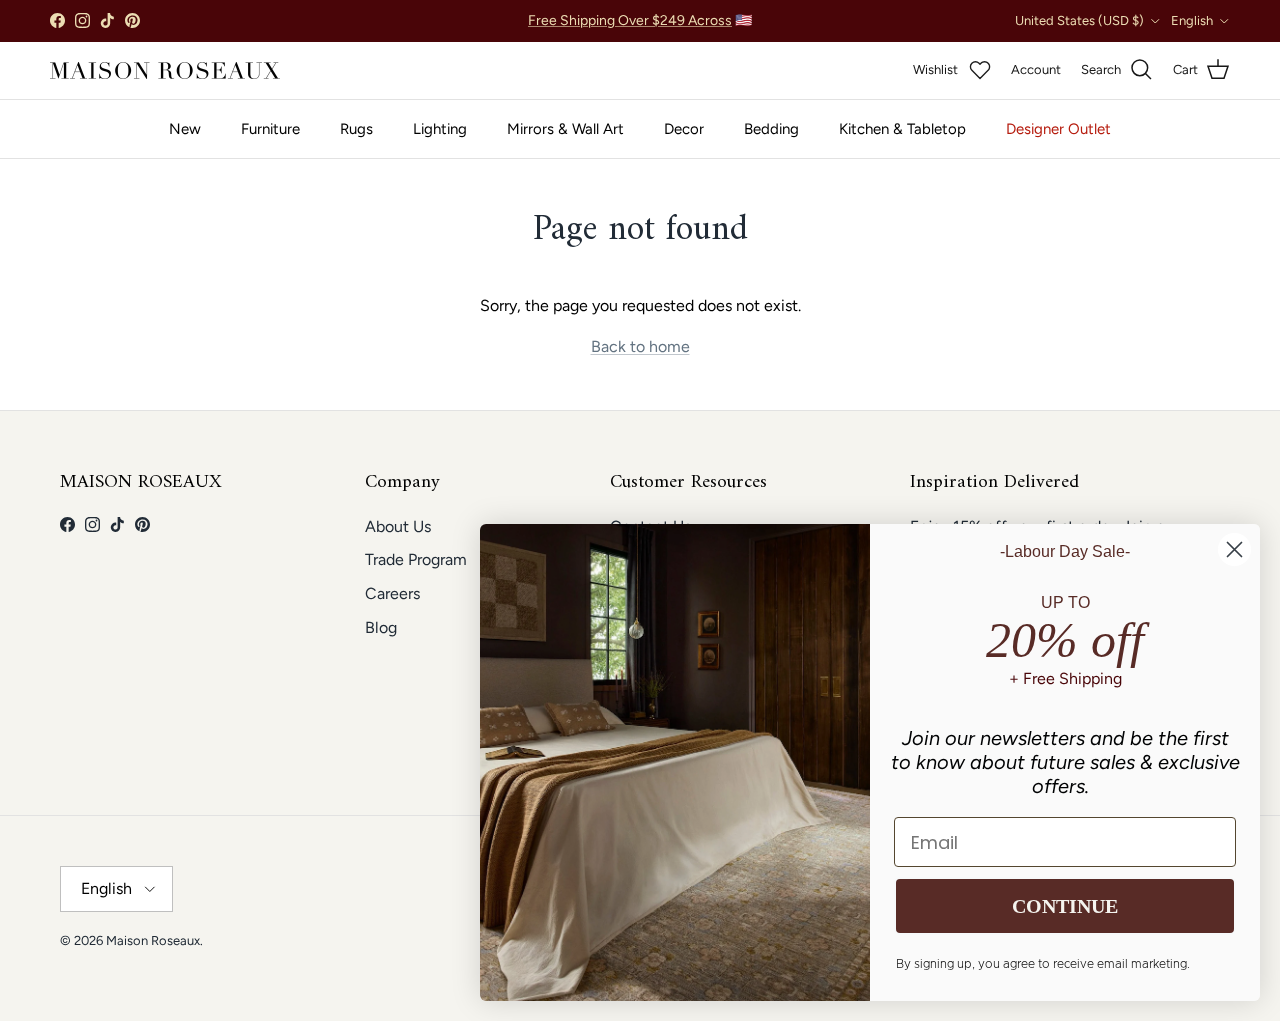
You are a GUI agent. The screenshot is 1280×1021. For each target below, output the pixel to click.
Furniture (270, 129)
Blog (381, 627)
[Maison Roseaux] (165, 70)
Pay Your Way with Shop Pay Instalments (640, 28)
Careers (392, 593)
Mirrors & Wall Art (565, 129)
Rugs (356, 129)
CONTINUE (1065, 906)
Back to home (640, 346)
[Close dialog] (1234, 549)
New (185, 129)
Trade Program (416, 559)
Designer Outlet (1058, 129)
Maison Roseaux (153, 940)
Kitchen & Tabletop (902, 129)
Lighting (440, 129)
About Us (398, 526)
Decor (684, 129)
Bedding (771, 129)
